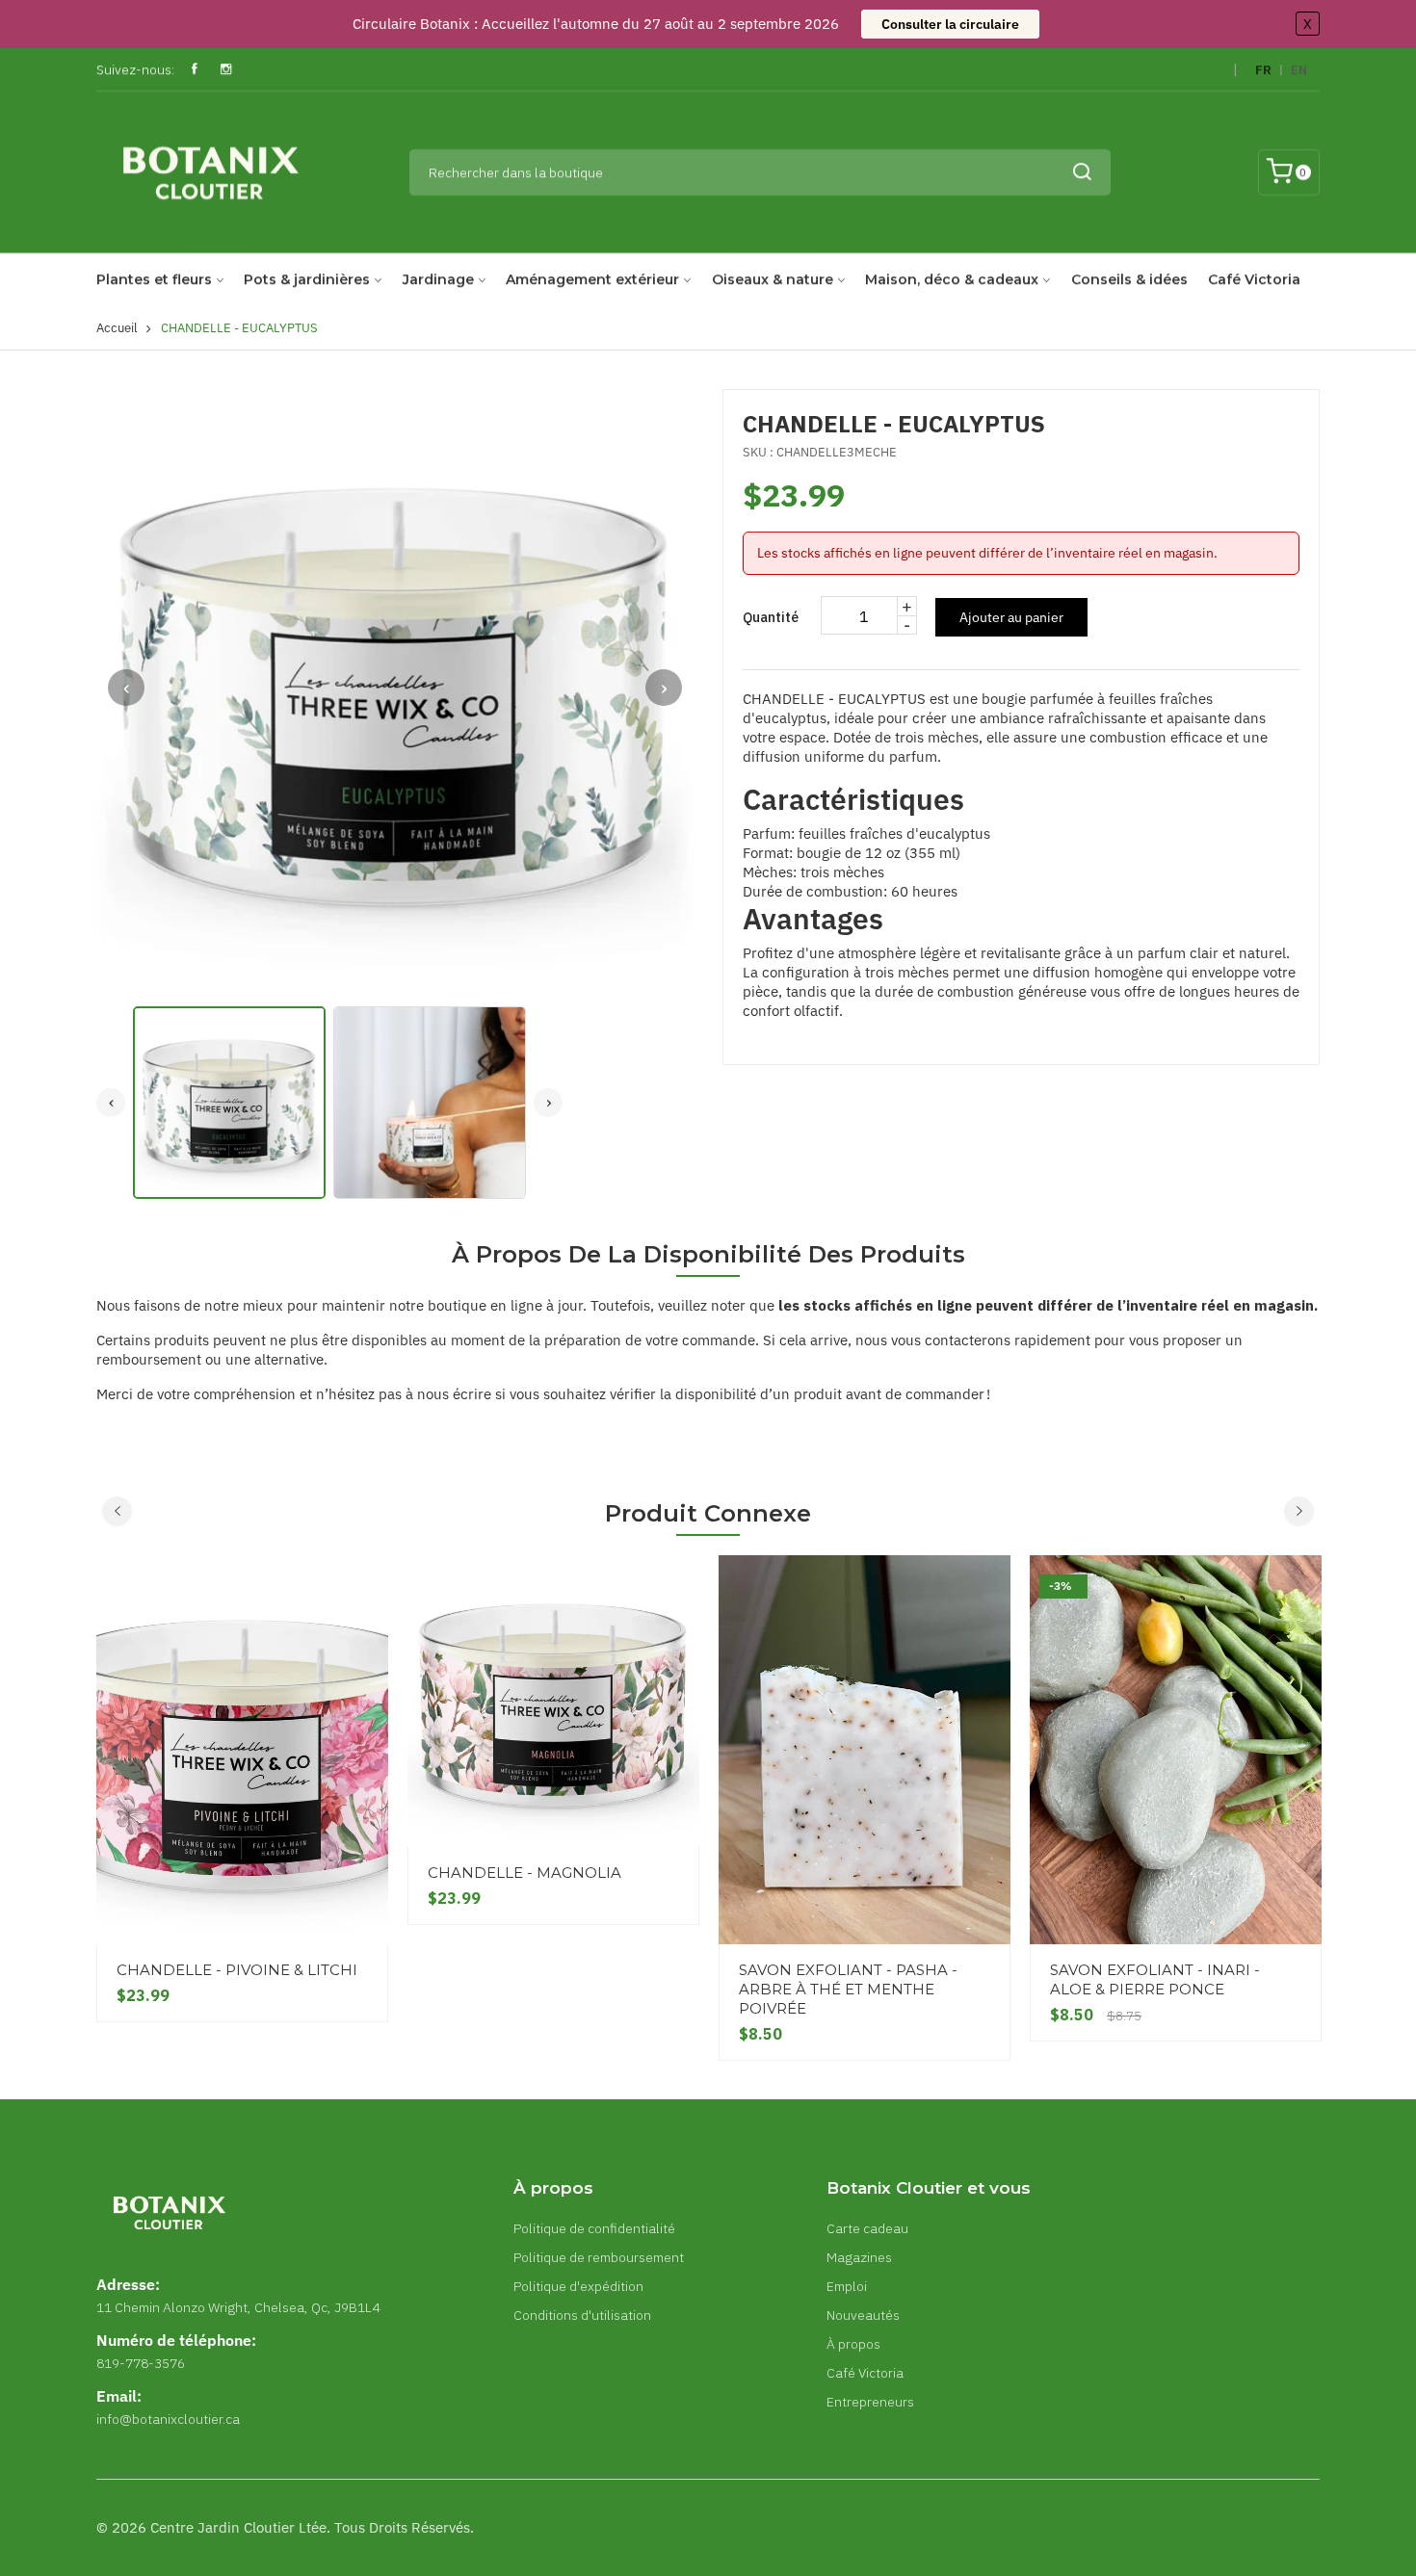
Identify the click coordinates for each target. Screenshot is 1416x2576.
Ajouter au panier (1011, 617)
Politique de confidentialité (594, 2228)
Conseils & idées (1129, 279)
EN (1299, 70)
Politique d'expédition (578, 2286)
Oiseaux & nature (773, 279)
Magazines (859, 2257)
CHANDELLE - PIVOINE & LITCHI (237, 1970)
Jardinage (438, 279)
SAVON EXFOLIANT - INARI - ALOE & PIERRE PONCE (1155, 1979)
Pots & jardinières (307, 279)
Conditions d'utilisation (582, 2315)
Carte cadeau (867, 2228)
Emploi (847, 2286)
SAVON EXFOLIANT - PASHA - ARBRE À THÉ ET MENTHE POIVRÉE (848, 1989)
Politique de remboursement (599, 2257)
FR (1263, 70)
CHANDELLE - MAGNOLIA (524, 1873)
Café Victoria (1254, 279)
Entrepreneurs (870, 2402)
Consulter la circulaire (950, 24)
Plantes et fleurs (154, 279)
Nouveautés (863, 2315)
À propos (853, 2344)
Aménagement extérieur (592, 279)
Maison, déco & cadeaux (952, 279)
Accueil (117, 328)
